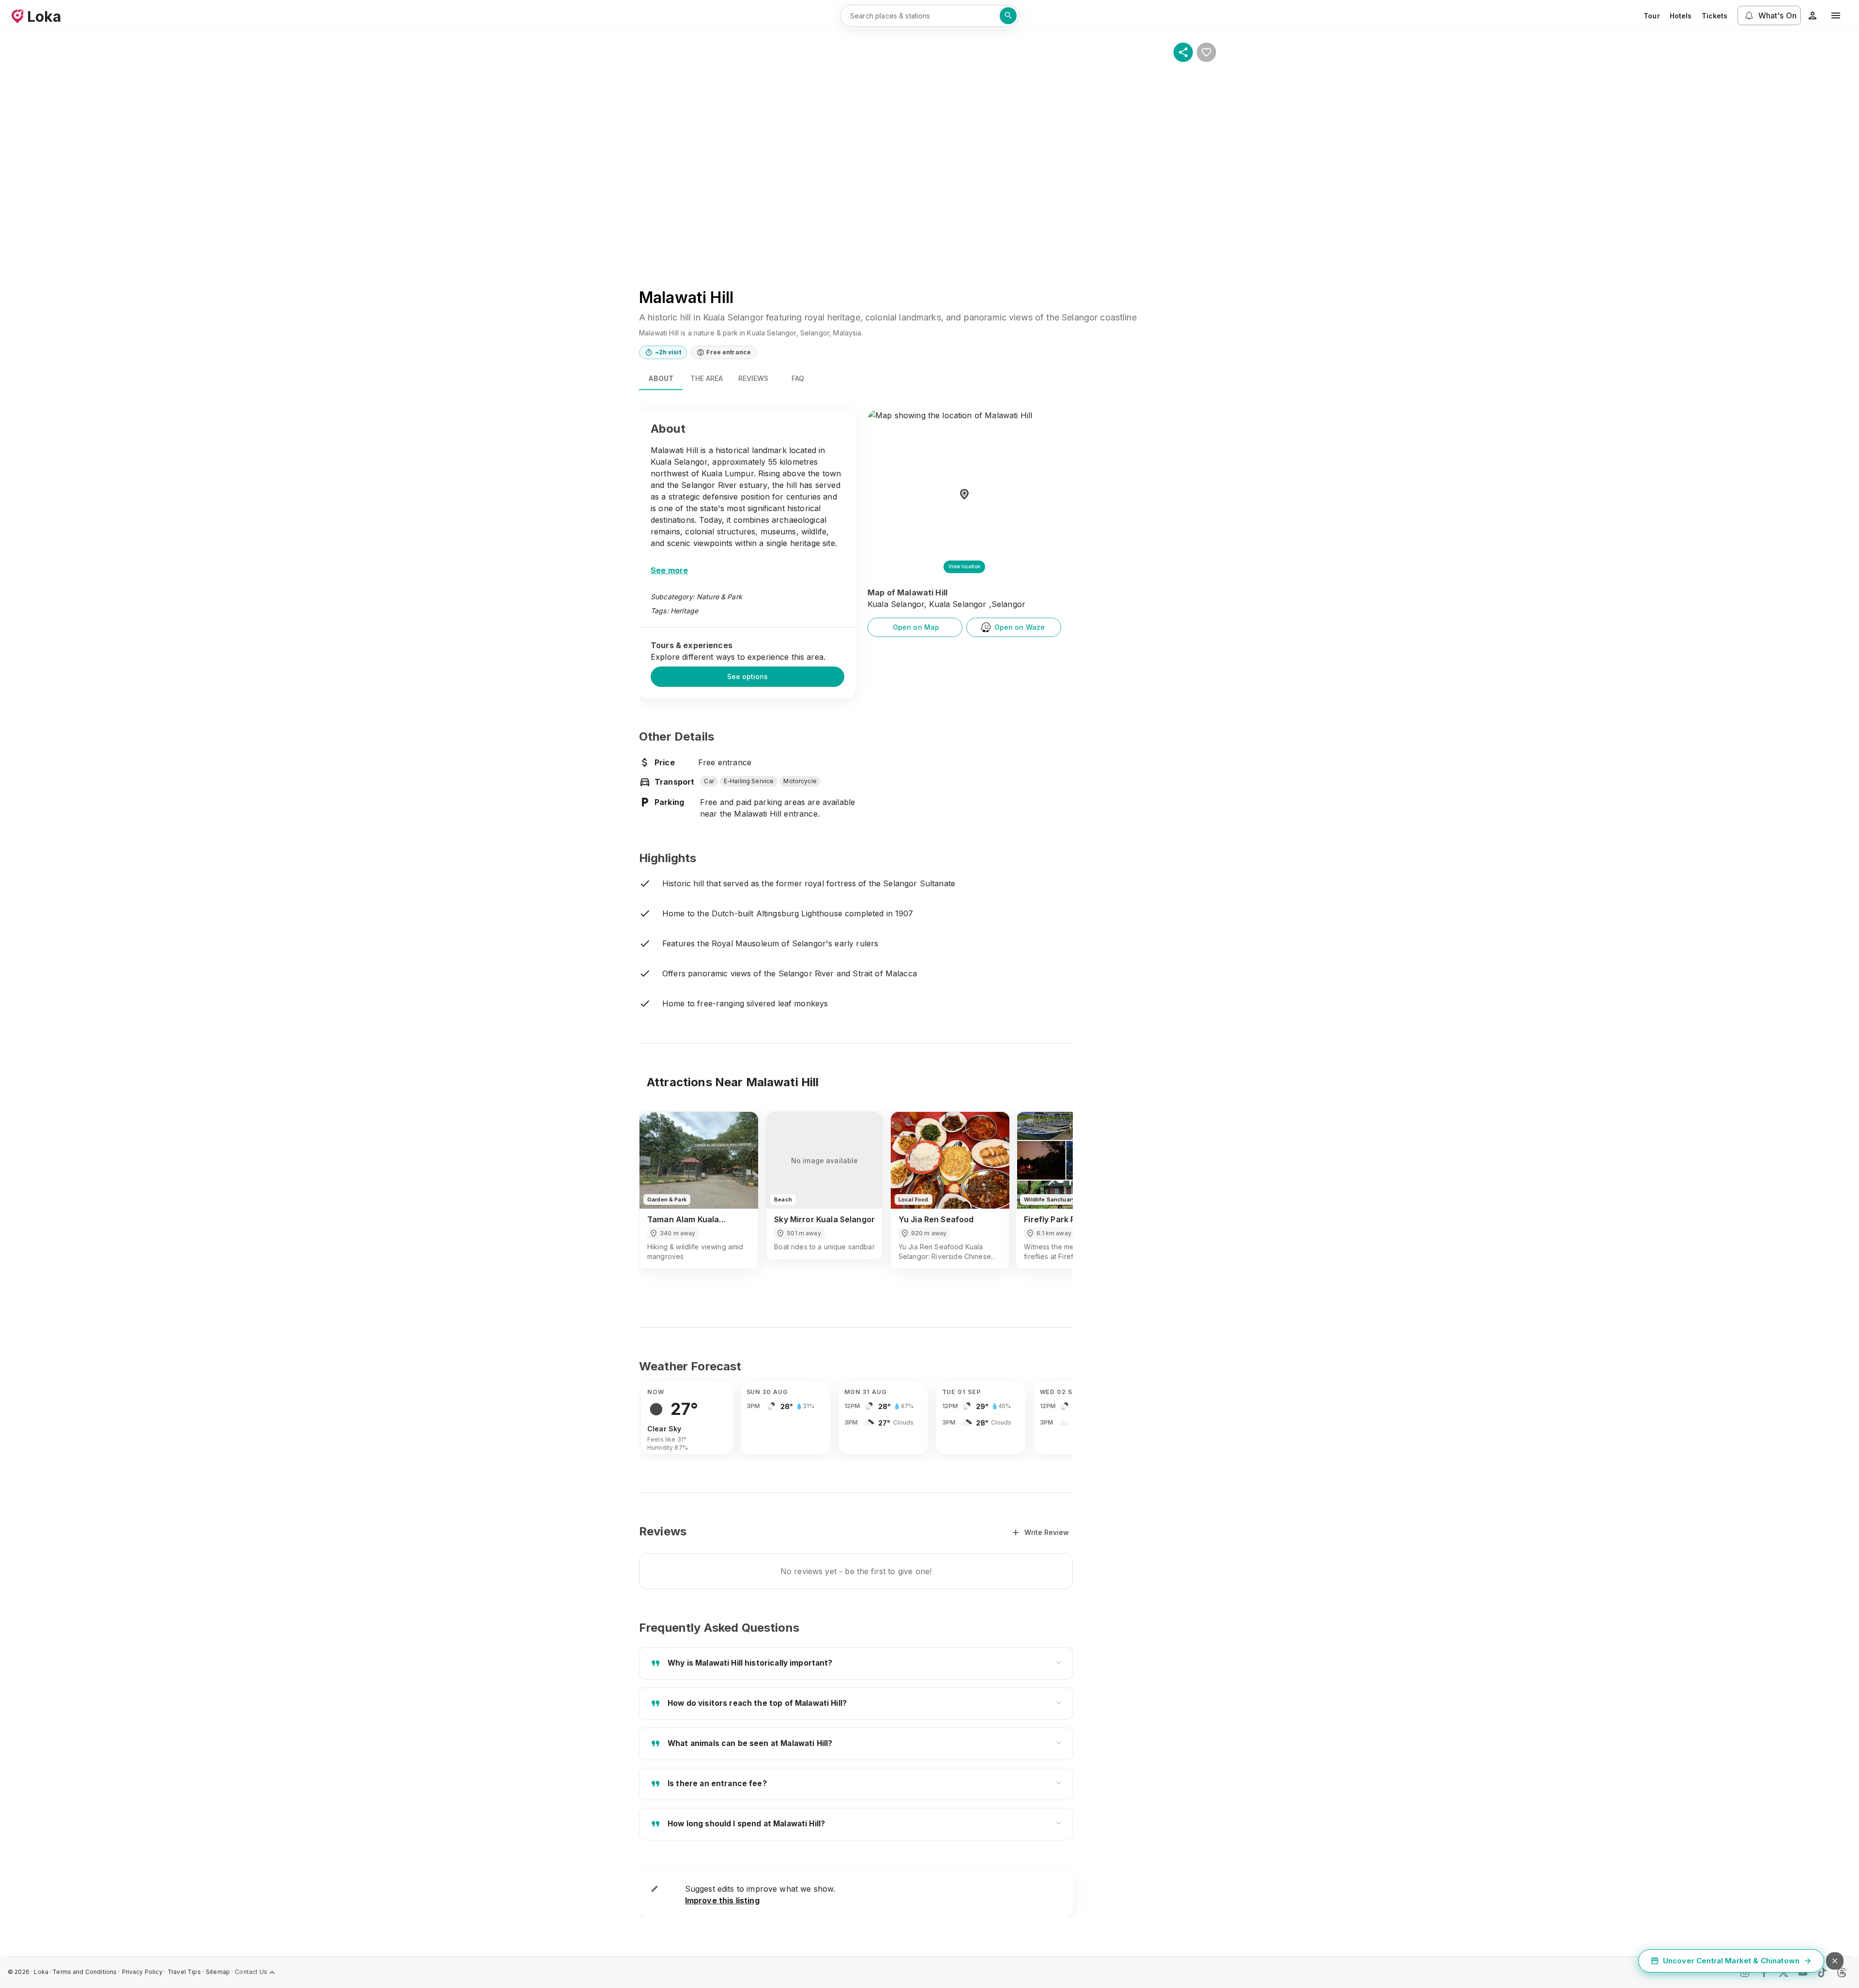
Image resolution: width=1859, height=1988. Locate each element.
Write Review (1047, 1532)
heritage (684, 611)
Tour (1652, 16)
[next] (1052, 1199)
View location (964, 566)
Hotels (1681, 16)
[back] (659, 1199)
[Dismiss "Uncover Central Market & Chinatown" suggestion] (1835, 1961)
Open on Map (916, 627)
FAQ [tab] (798, 378)
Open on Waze (1020, 627)
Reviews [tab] (753, 378)
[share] (1183, 52)
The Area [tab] (707, 378)
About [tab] (661, 378)
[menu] (1836, 15)
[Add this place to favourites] (1206, 52)
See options (747, 676)
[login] (1813, 15)
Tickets (1715, 16)
